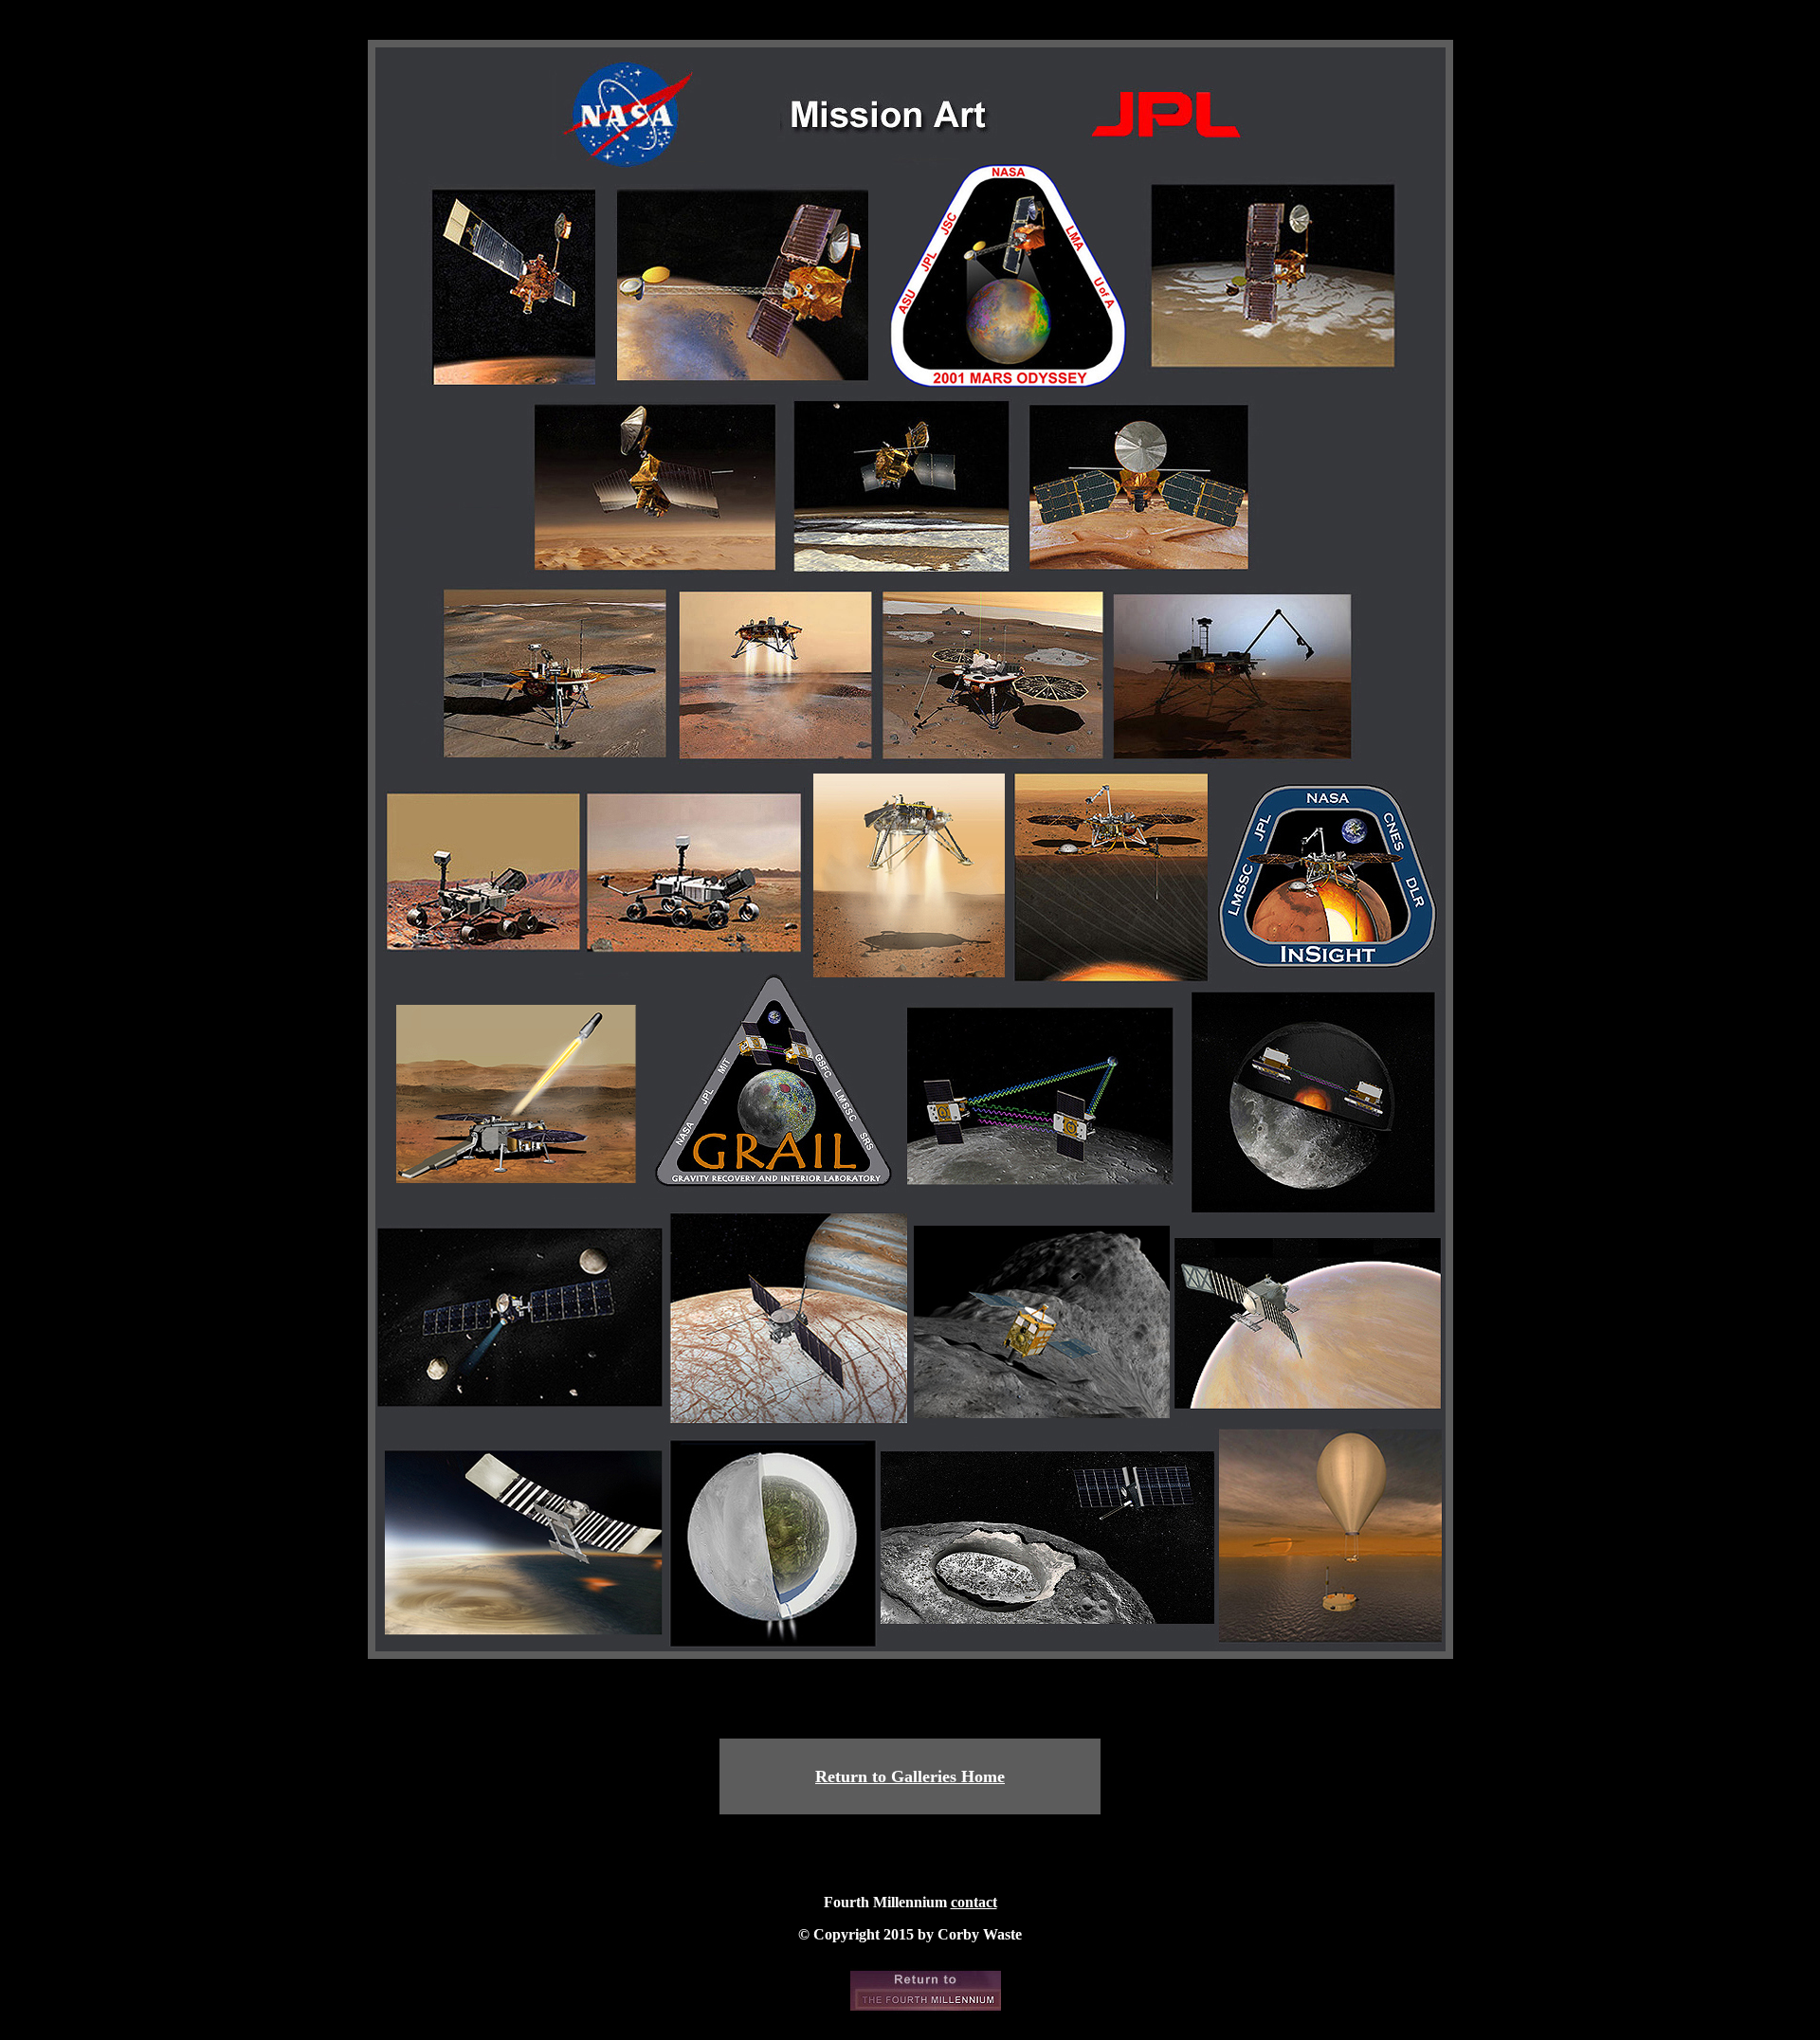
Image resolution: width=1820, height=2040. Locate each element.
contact (974, 1902)
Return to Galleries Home (910, 1776)
